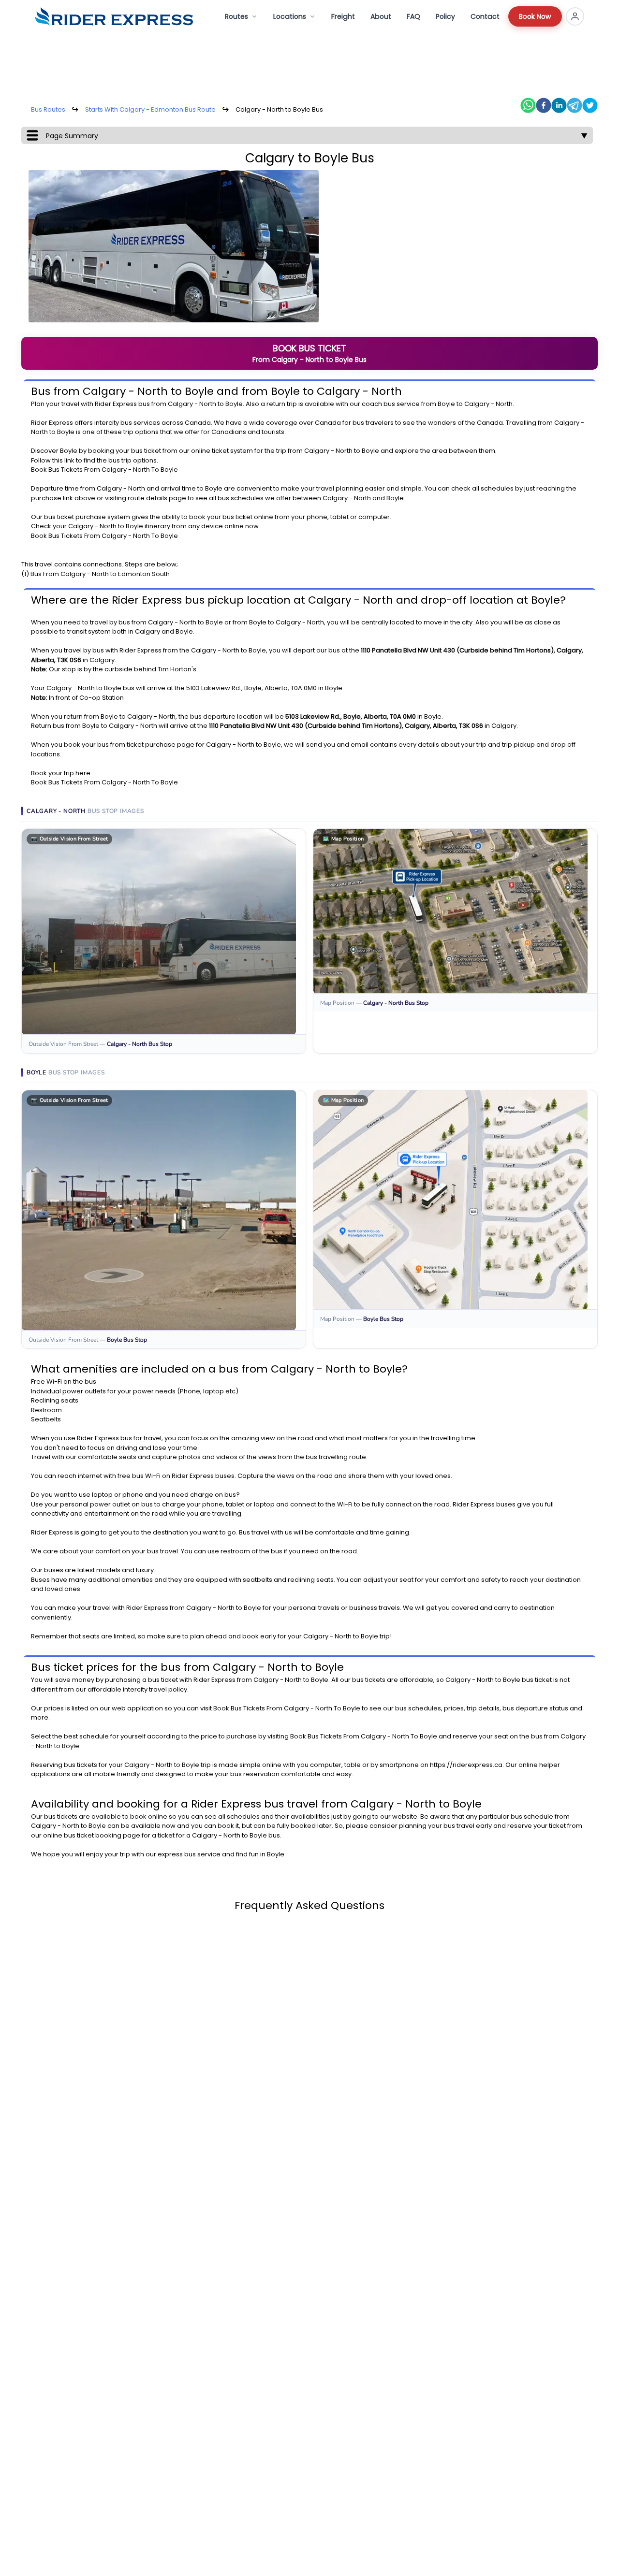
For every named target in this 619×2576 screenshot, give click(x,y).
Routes (236, 16)
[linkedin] (559, 105)
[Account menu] (575, 16)
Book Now (535, 16)
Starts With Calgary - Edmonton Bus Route (150, 109)
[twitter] (590, 105)
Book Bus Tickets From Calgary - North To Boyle (104, 470)
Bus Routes (48, 109)
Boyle (234, 404)
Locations (290, 16)
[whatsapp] (528, 105)
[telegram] (575, 105)
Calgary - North (192, 404)
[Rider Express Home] (114, 16)
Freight (343, 16)
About (381, 16)
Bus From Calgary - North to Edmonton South (100, 574)
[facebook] (544, 105)
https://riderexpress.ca (466, 1765)
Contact (485, 16)
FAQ (413, 16)
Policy (445, 16)
